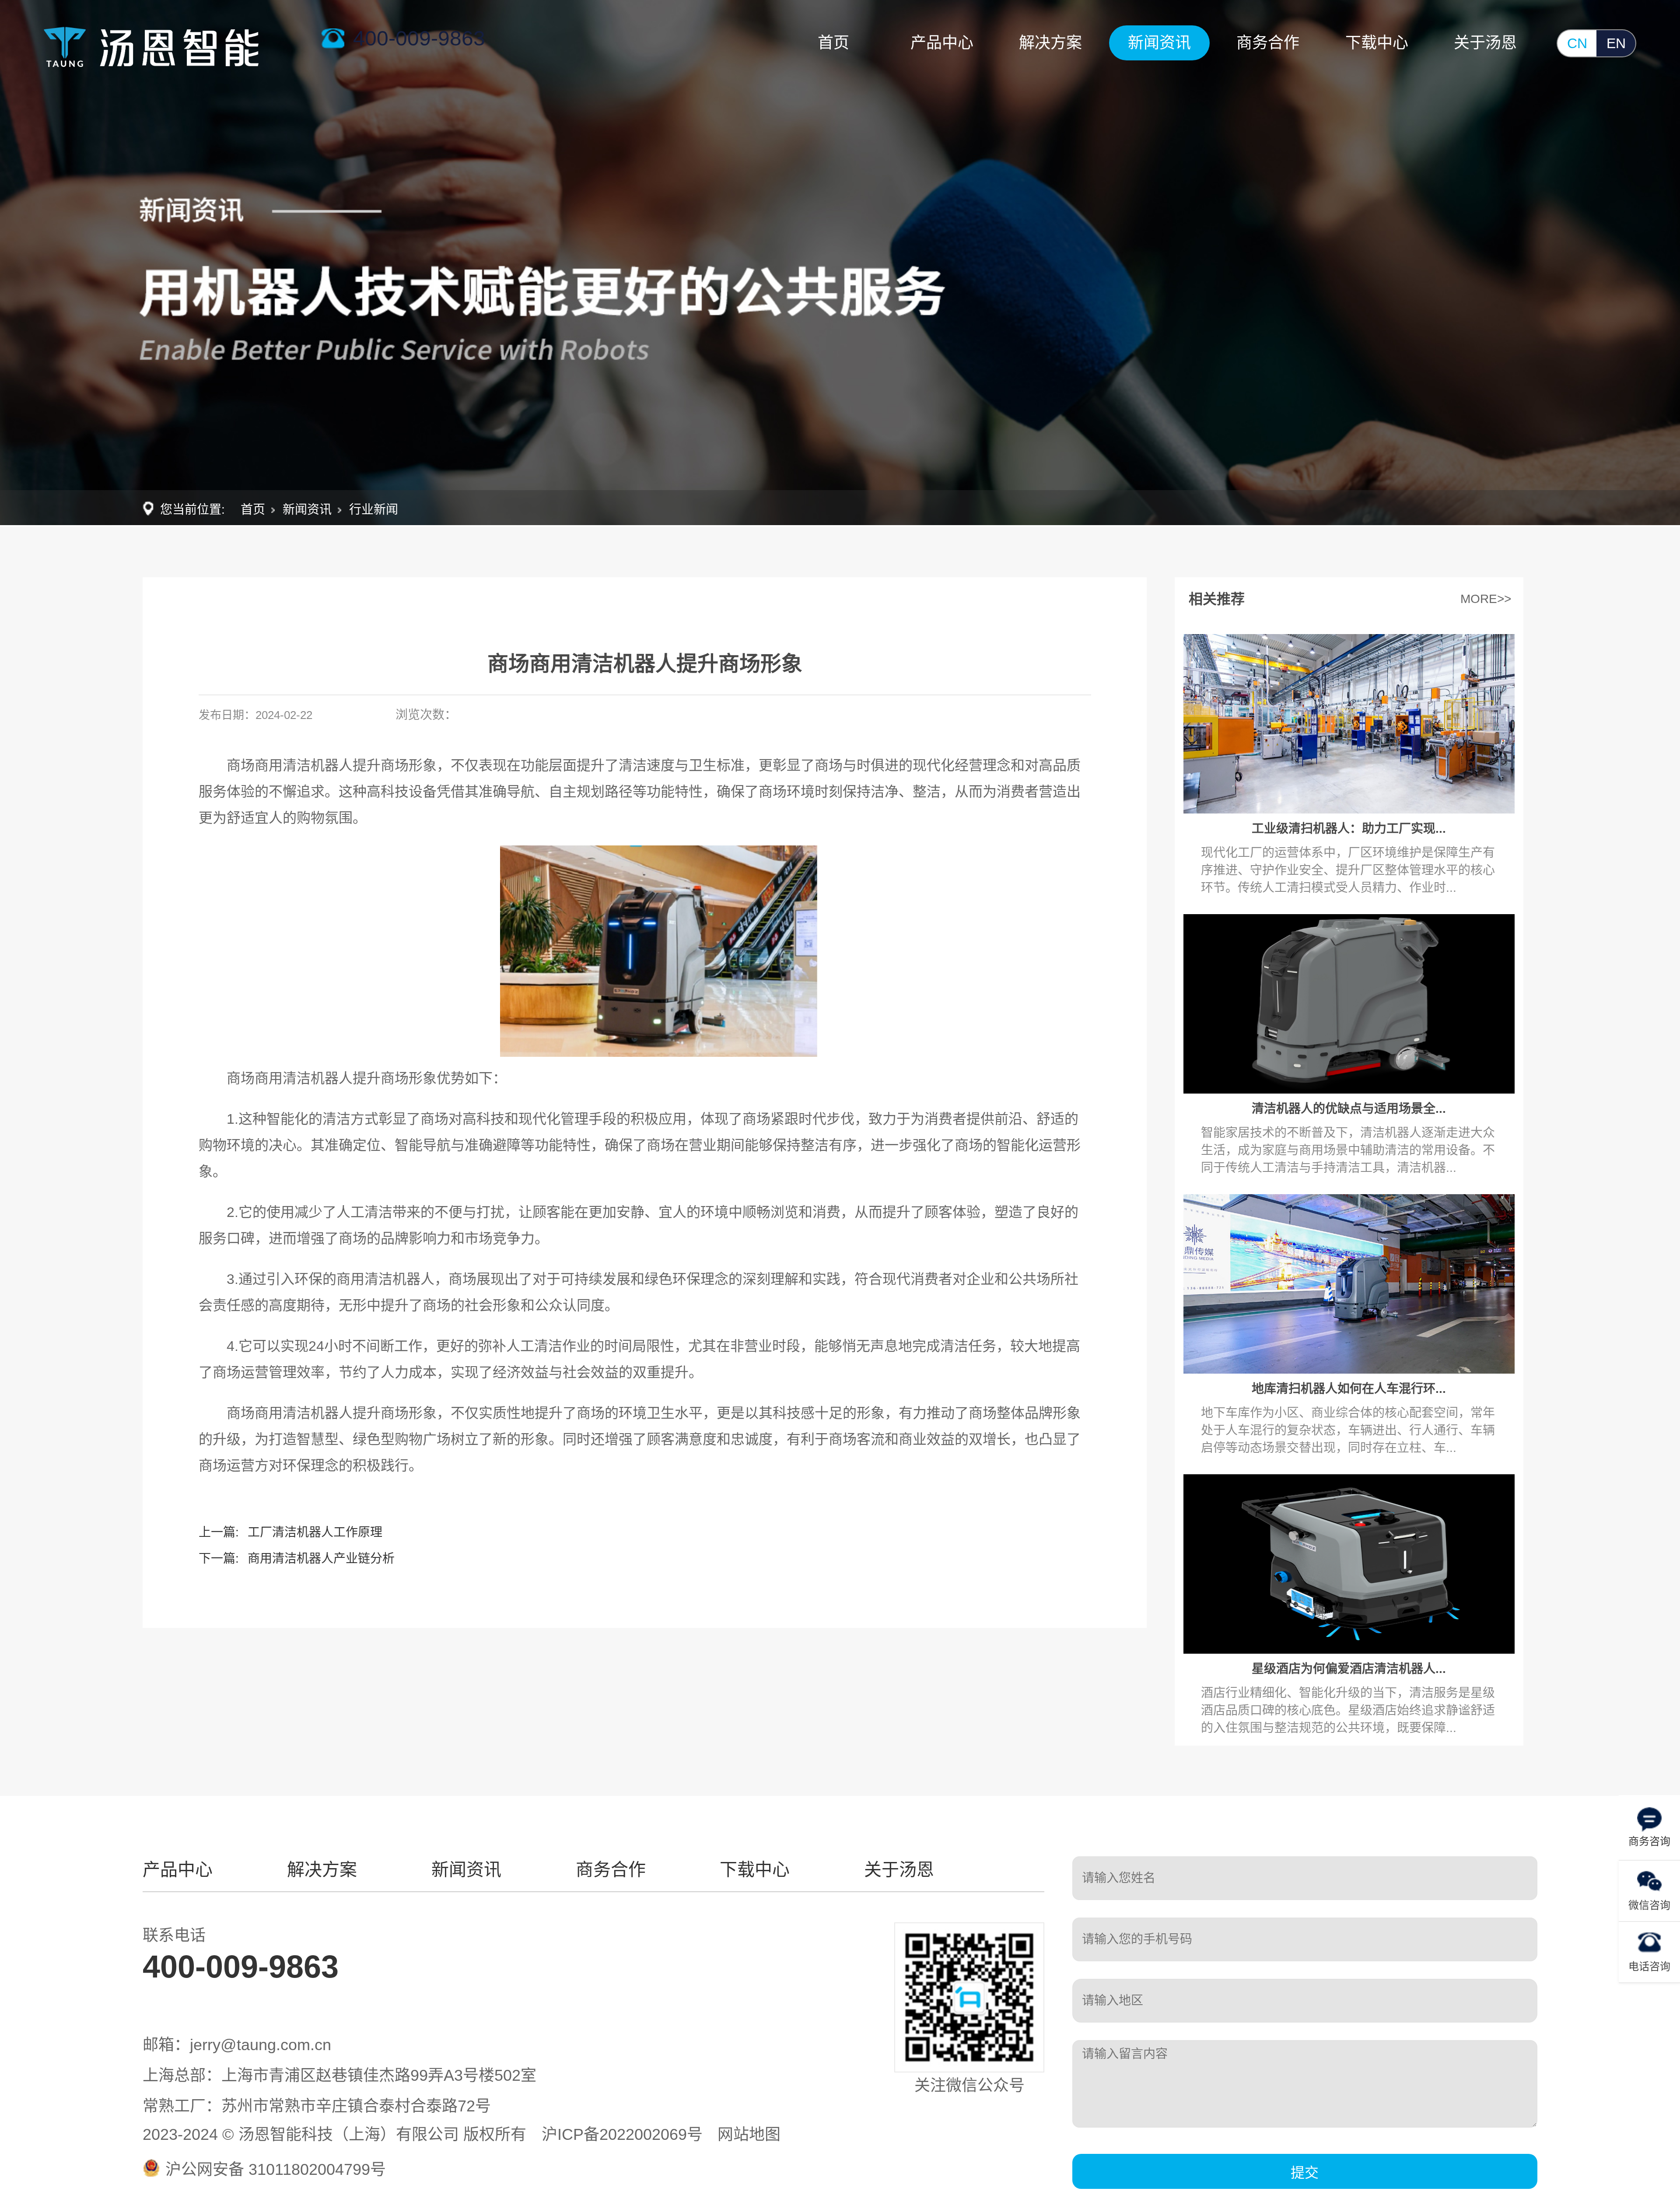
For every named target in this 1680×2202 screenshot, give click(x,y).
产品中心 (942, 43)
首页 (833, 43)
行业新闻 (374, 510)
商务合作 (1268, 43)
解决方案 (1050, 43)
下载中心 (1377, 43)
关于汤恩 (1485, 43)
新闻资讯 (1159, 43)
